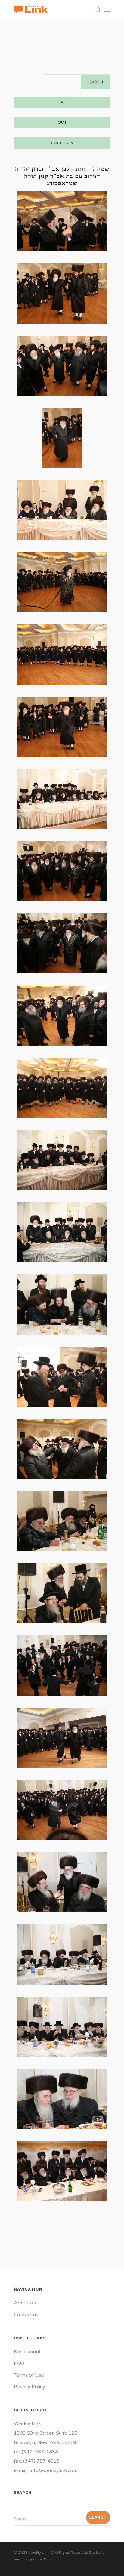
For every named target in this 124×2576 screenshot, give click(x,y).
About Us (25, 2303)
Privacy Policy (29, 2387)
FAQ (19, 2363)
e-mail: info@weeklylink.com (46, 2470)
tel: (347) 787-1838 (36, 2452)
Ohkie (49, 2559)
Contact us (26, 2315)
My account (27, 2352)
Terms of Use (29, 2375)
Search (95, 82)
